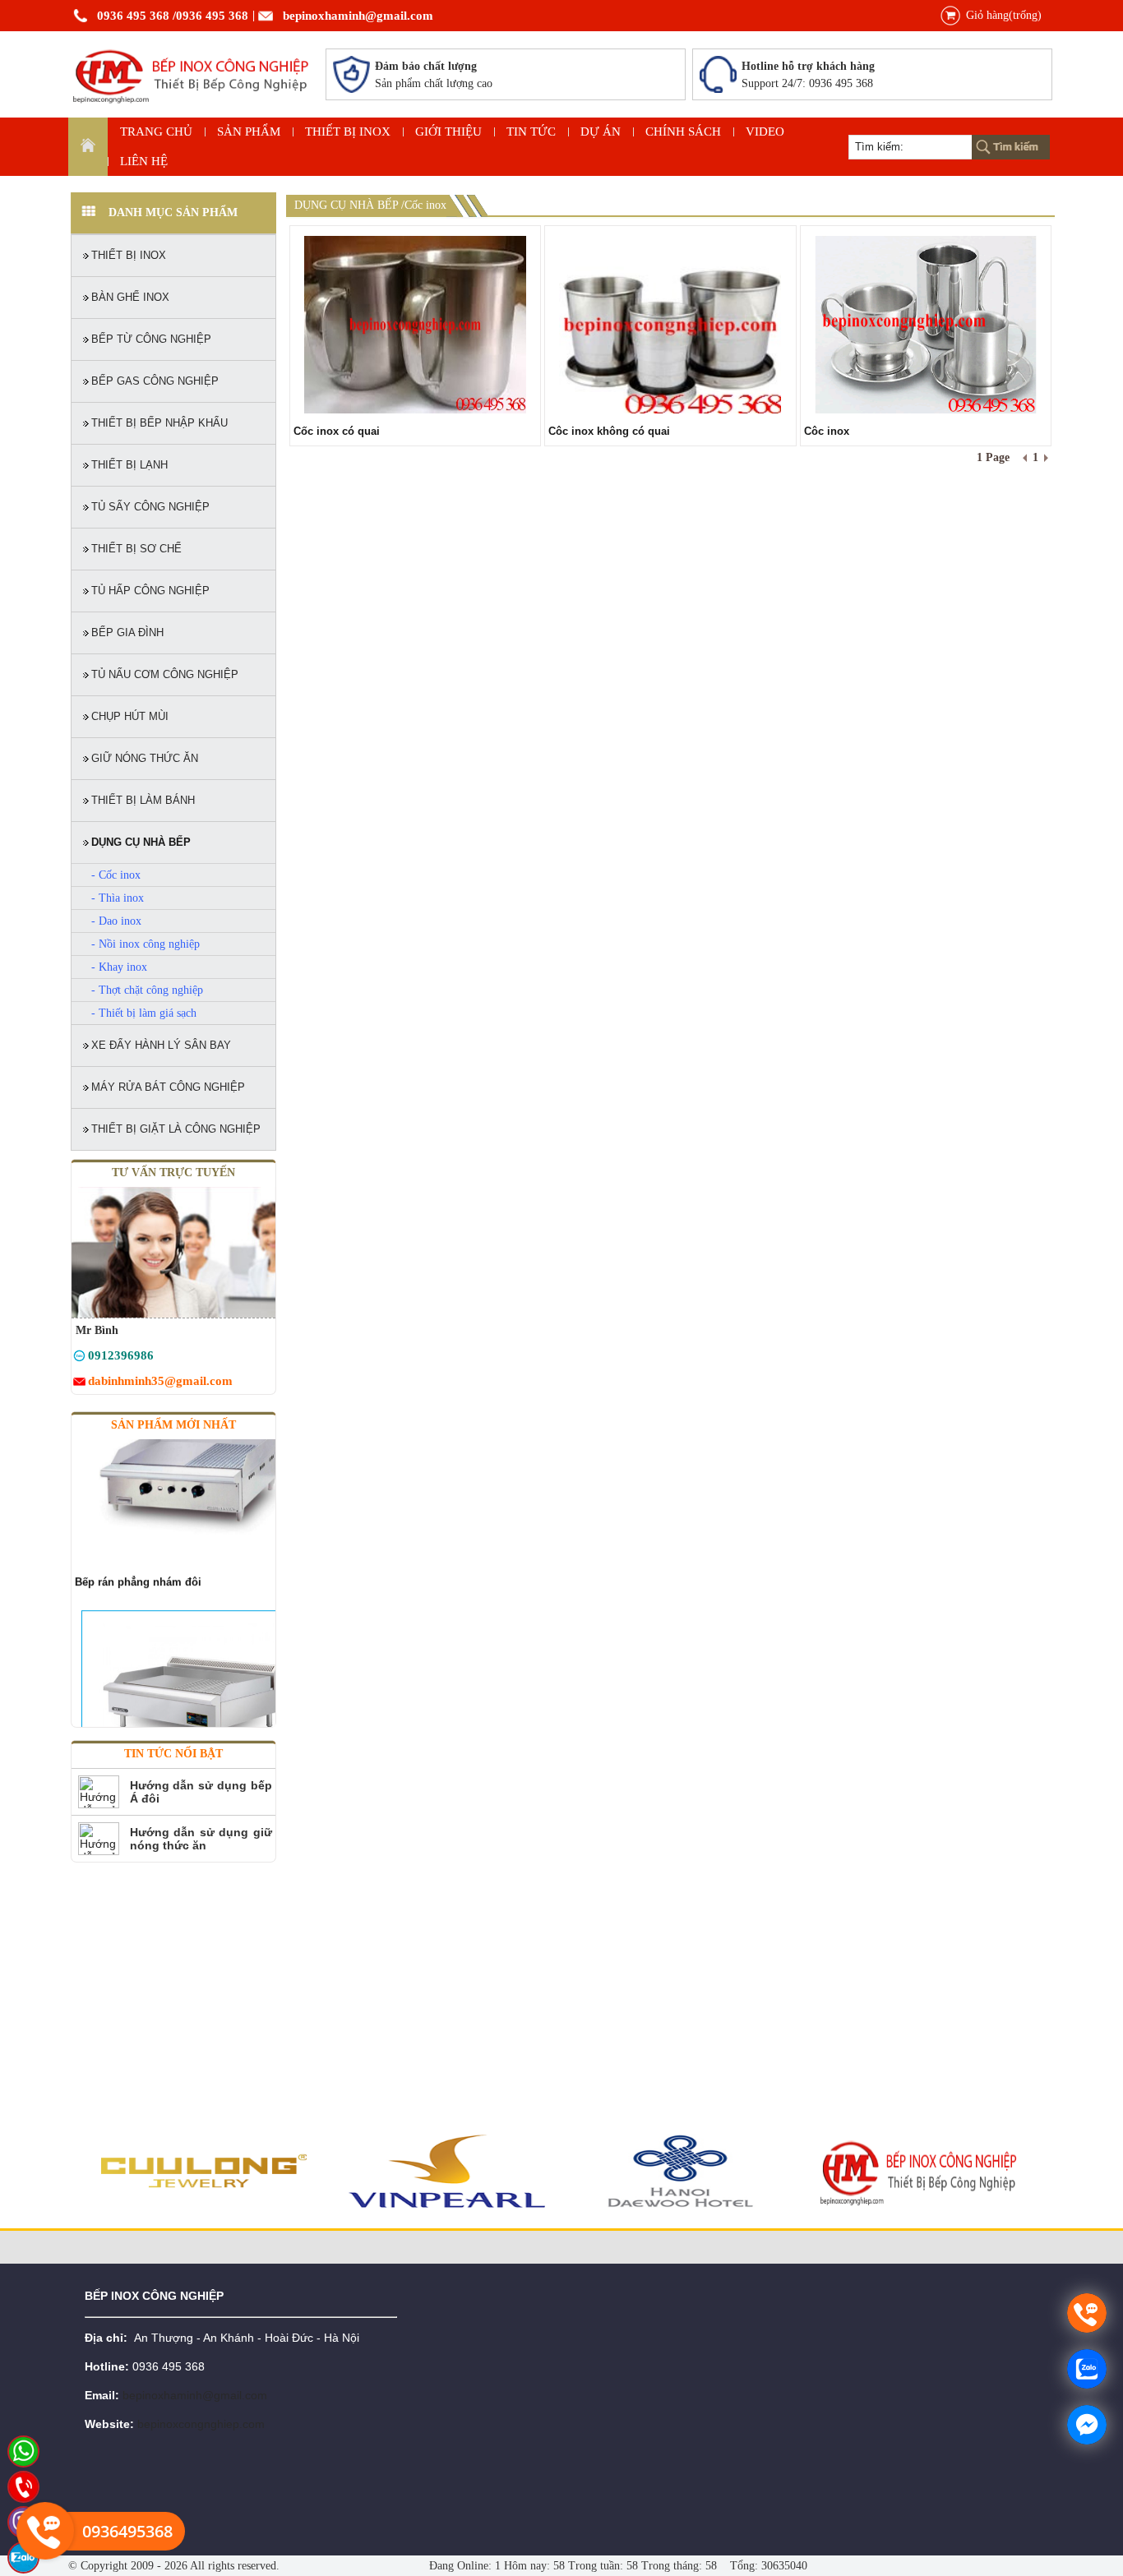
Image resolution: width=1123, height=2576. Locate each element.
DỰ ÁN (601, 132)
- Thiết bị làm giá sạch (144, 1013)
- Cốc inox (116, 875)
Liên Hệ (144, 161)
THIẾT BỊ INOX (348, 132)
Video (765, 132)
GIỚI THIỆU (448, 132)
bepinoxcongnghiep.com (201, 2424)
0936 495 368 (133, 16)
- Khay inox (119, 967)
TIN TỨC (531, 132)
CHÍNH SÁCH (683, 132)
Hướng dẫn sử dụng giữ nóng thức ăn (201, 1839)
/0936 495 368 (210, 16)
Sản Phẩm (249, 132)
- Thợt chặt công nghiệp (147, 990)
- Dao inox (116, 921)
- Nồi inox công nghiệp (146, 944)
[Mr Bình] (79, 1358)
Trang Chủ (156, 132)
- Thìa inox (118, 898)
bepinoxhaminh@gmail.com (358, 16)
